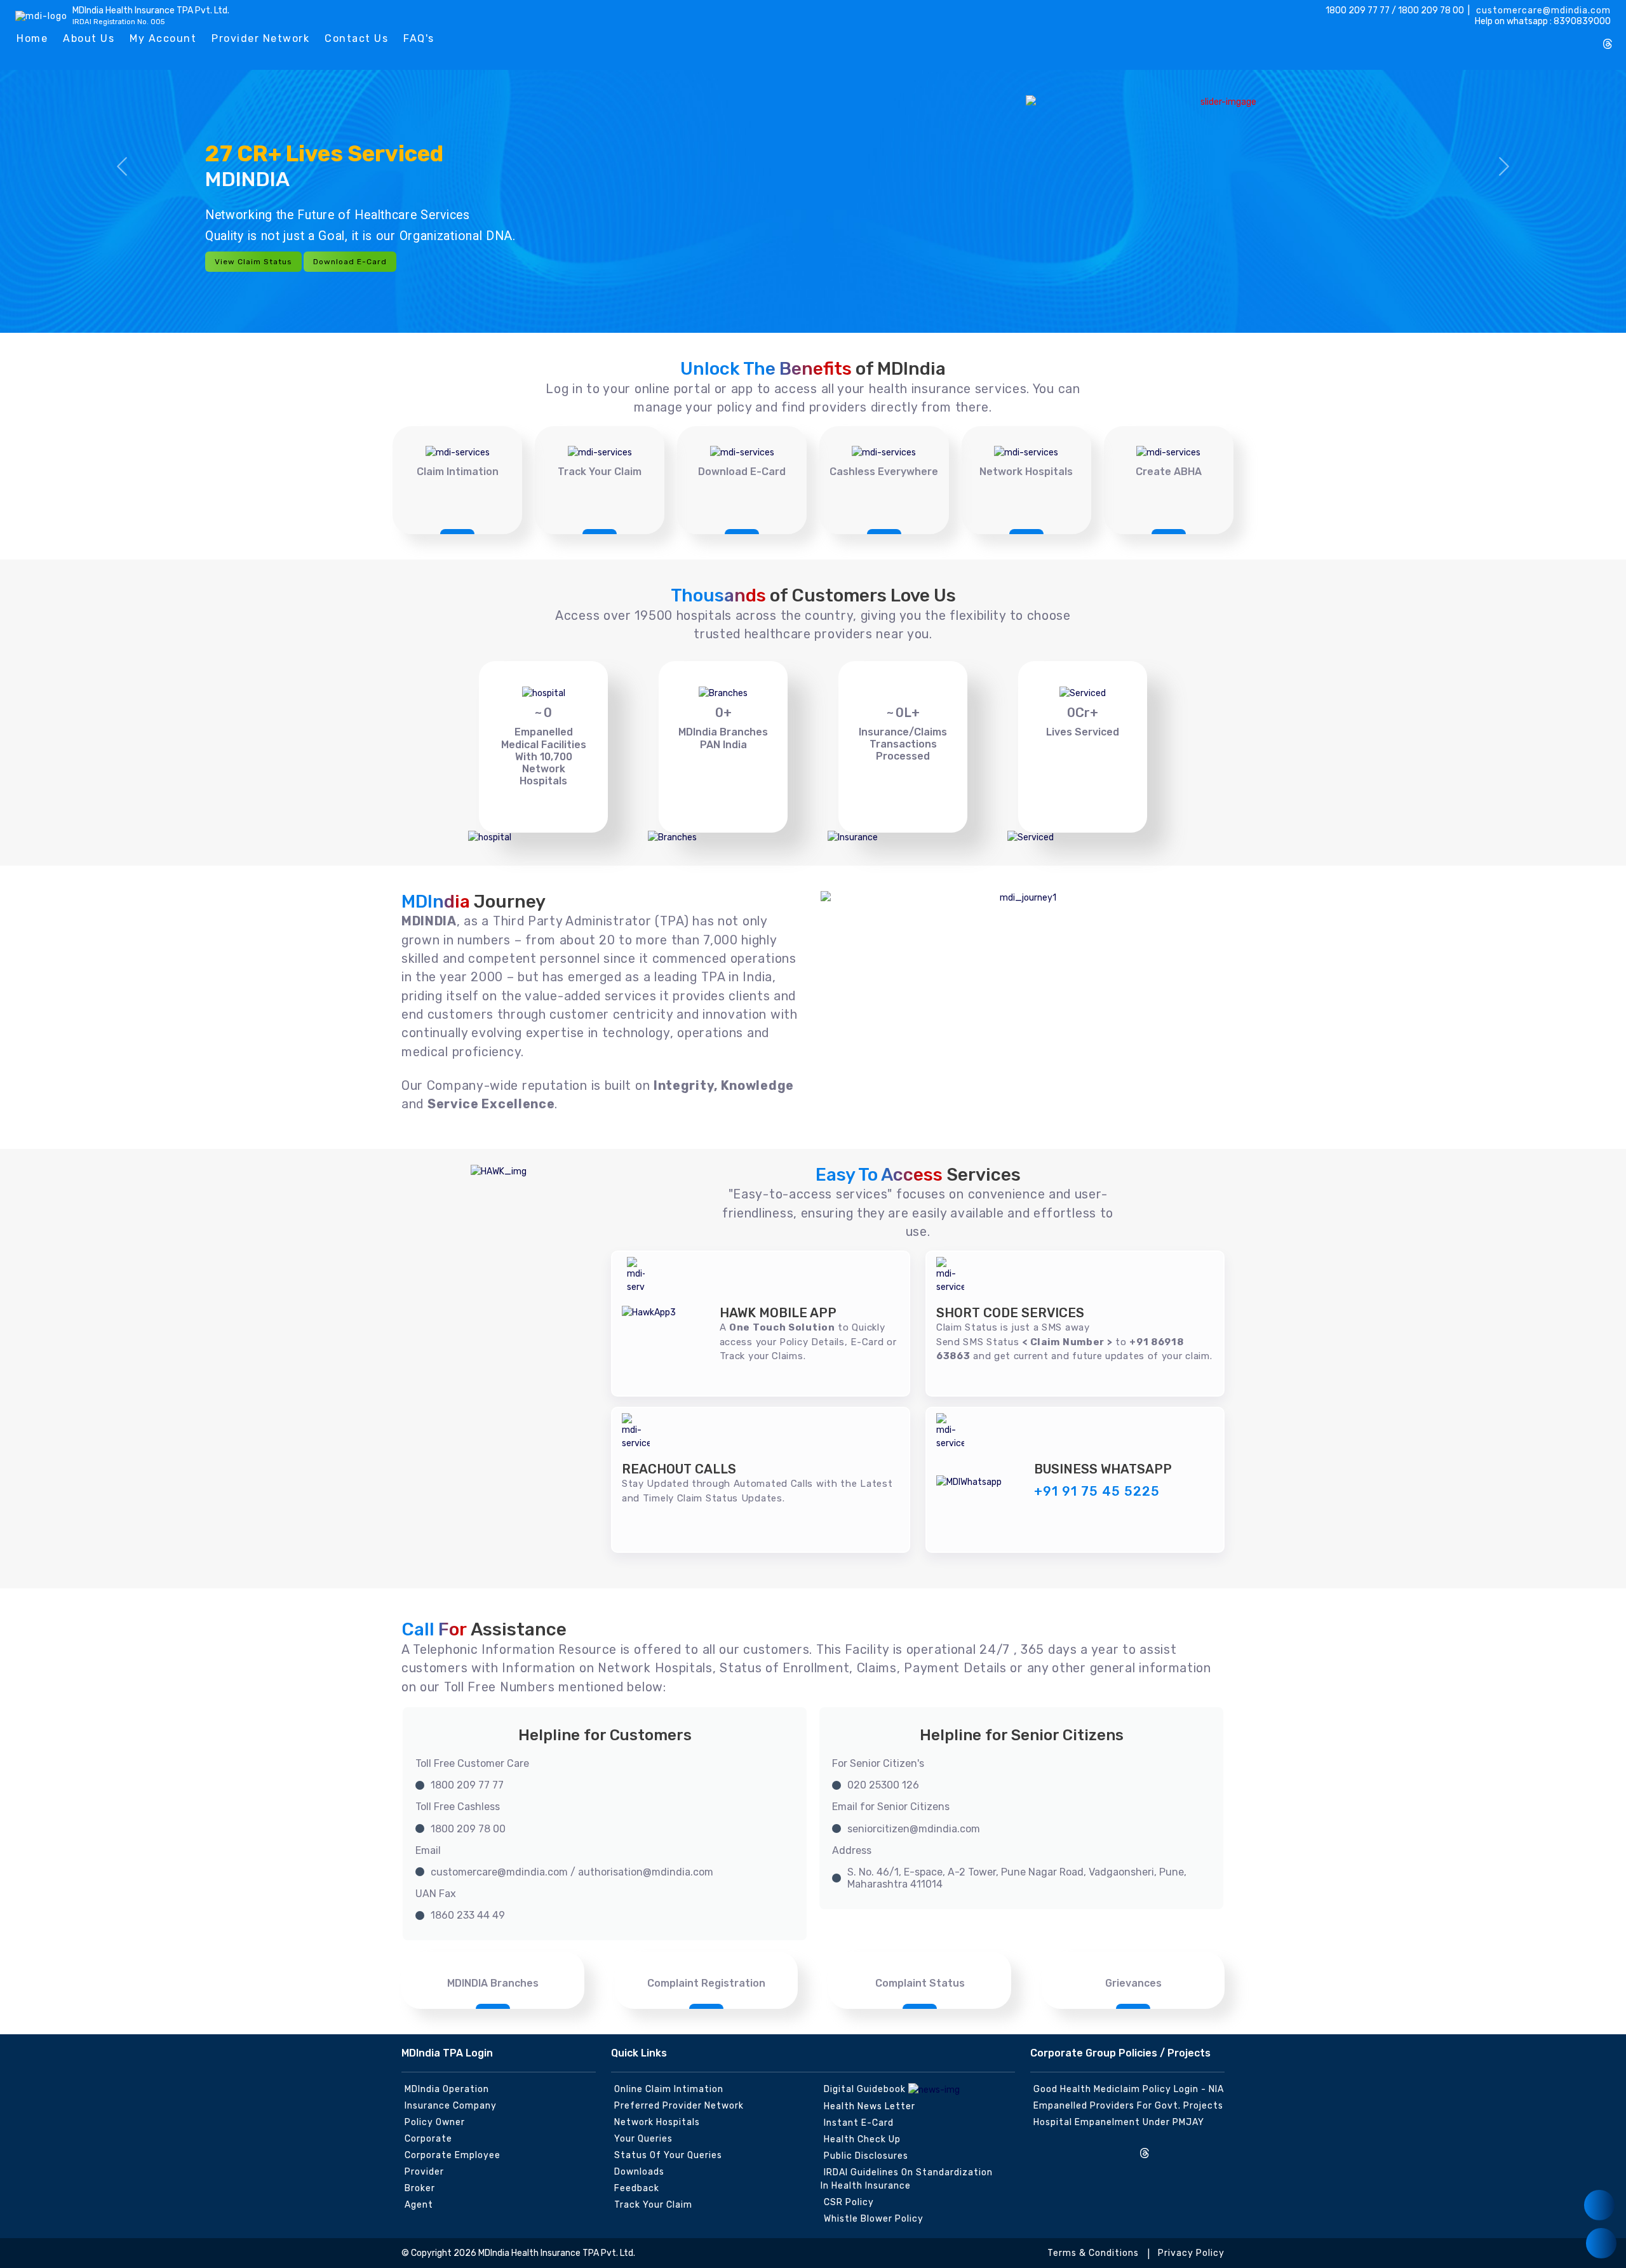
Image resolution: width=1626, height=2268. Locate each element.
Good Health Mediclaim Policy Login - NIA (1129, 2089)
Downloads (639, 2172)
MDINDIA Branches (493, 1983)
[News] (1599, 2205)
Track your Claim (653, 2205)
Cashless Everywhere (884, 472)
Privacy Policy (1191, 2253)
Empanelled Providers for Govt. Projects (1128, 2106)
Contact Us (356, 38)
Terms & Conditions (1093, 2253)
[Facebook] (1524, 39)
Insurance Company (451, 2106)
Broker (420, 2188)
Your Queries (643, 2139)
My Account (163, 38)
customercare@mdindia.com (1542, 10)
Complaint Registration (706, 1983)
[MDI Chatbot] (1601, 2243)
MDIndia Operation (447, 2089)
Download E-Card (350, 262)
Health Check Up (862, 2139)
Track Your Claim (600, 472)
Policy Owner (435, 2122)
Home (32, 38)
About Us (89, 38)
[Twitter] (1545, 39)
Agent (419, 2205)
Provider (424, 2172)
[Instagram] (1503, 39)
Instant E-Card (859, 2123)
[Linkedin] (1566, 39)
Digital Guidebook (866, 2089)
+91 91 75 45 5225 (1097, 1491)
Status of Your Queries (668, 2155)
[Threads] (1608, 45)
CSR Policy (849, 2202)
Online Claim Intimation (669, 2089)
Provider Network (260, 38)
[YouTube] (1587, 39)
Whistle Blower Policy (874, 2219)
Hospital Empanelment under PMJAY (1119, 2122)
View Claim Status (253, 262)
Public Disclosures (866, 2156)
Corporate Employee (453, 2155)
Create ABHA (1169, 472)
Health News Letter (870, 2106)
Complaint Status (920, 1983)
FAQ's (419, 38)
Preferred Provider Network (679, 2106)
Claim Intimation (458, 472)
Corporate (428, 2139)
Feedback (637, 2188)
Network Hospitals (1026, 472)
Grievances (1133, 1983)
